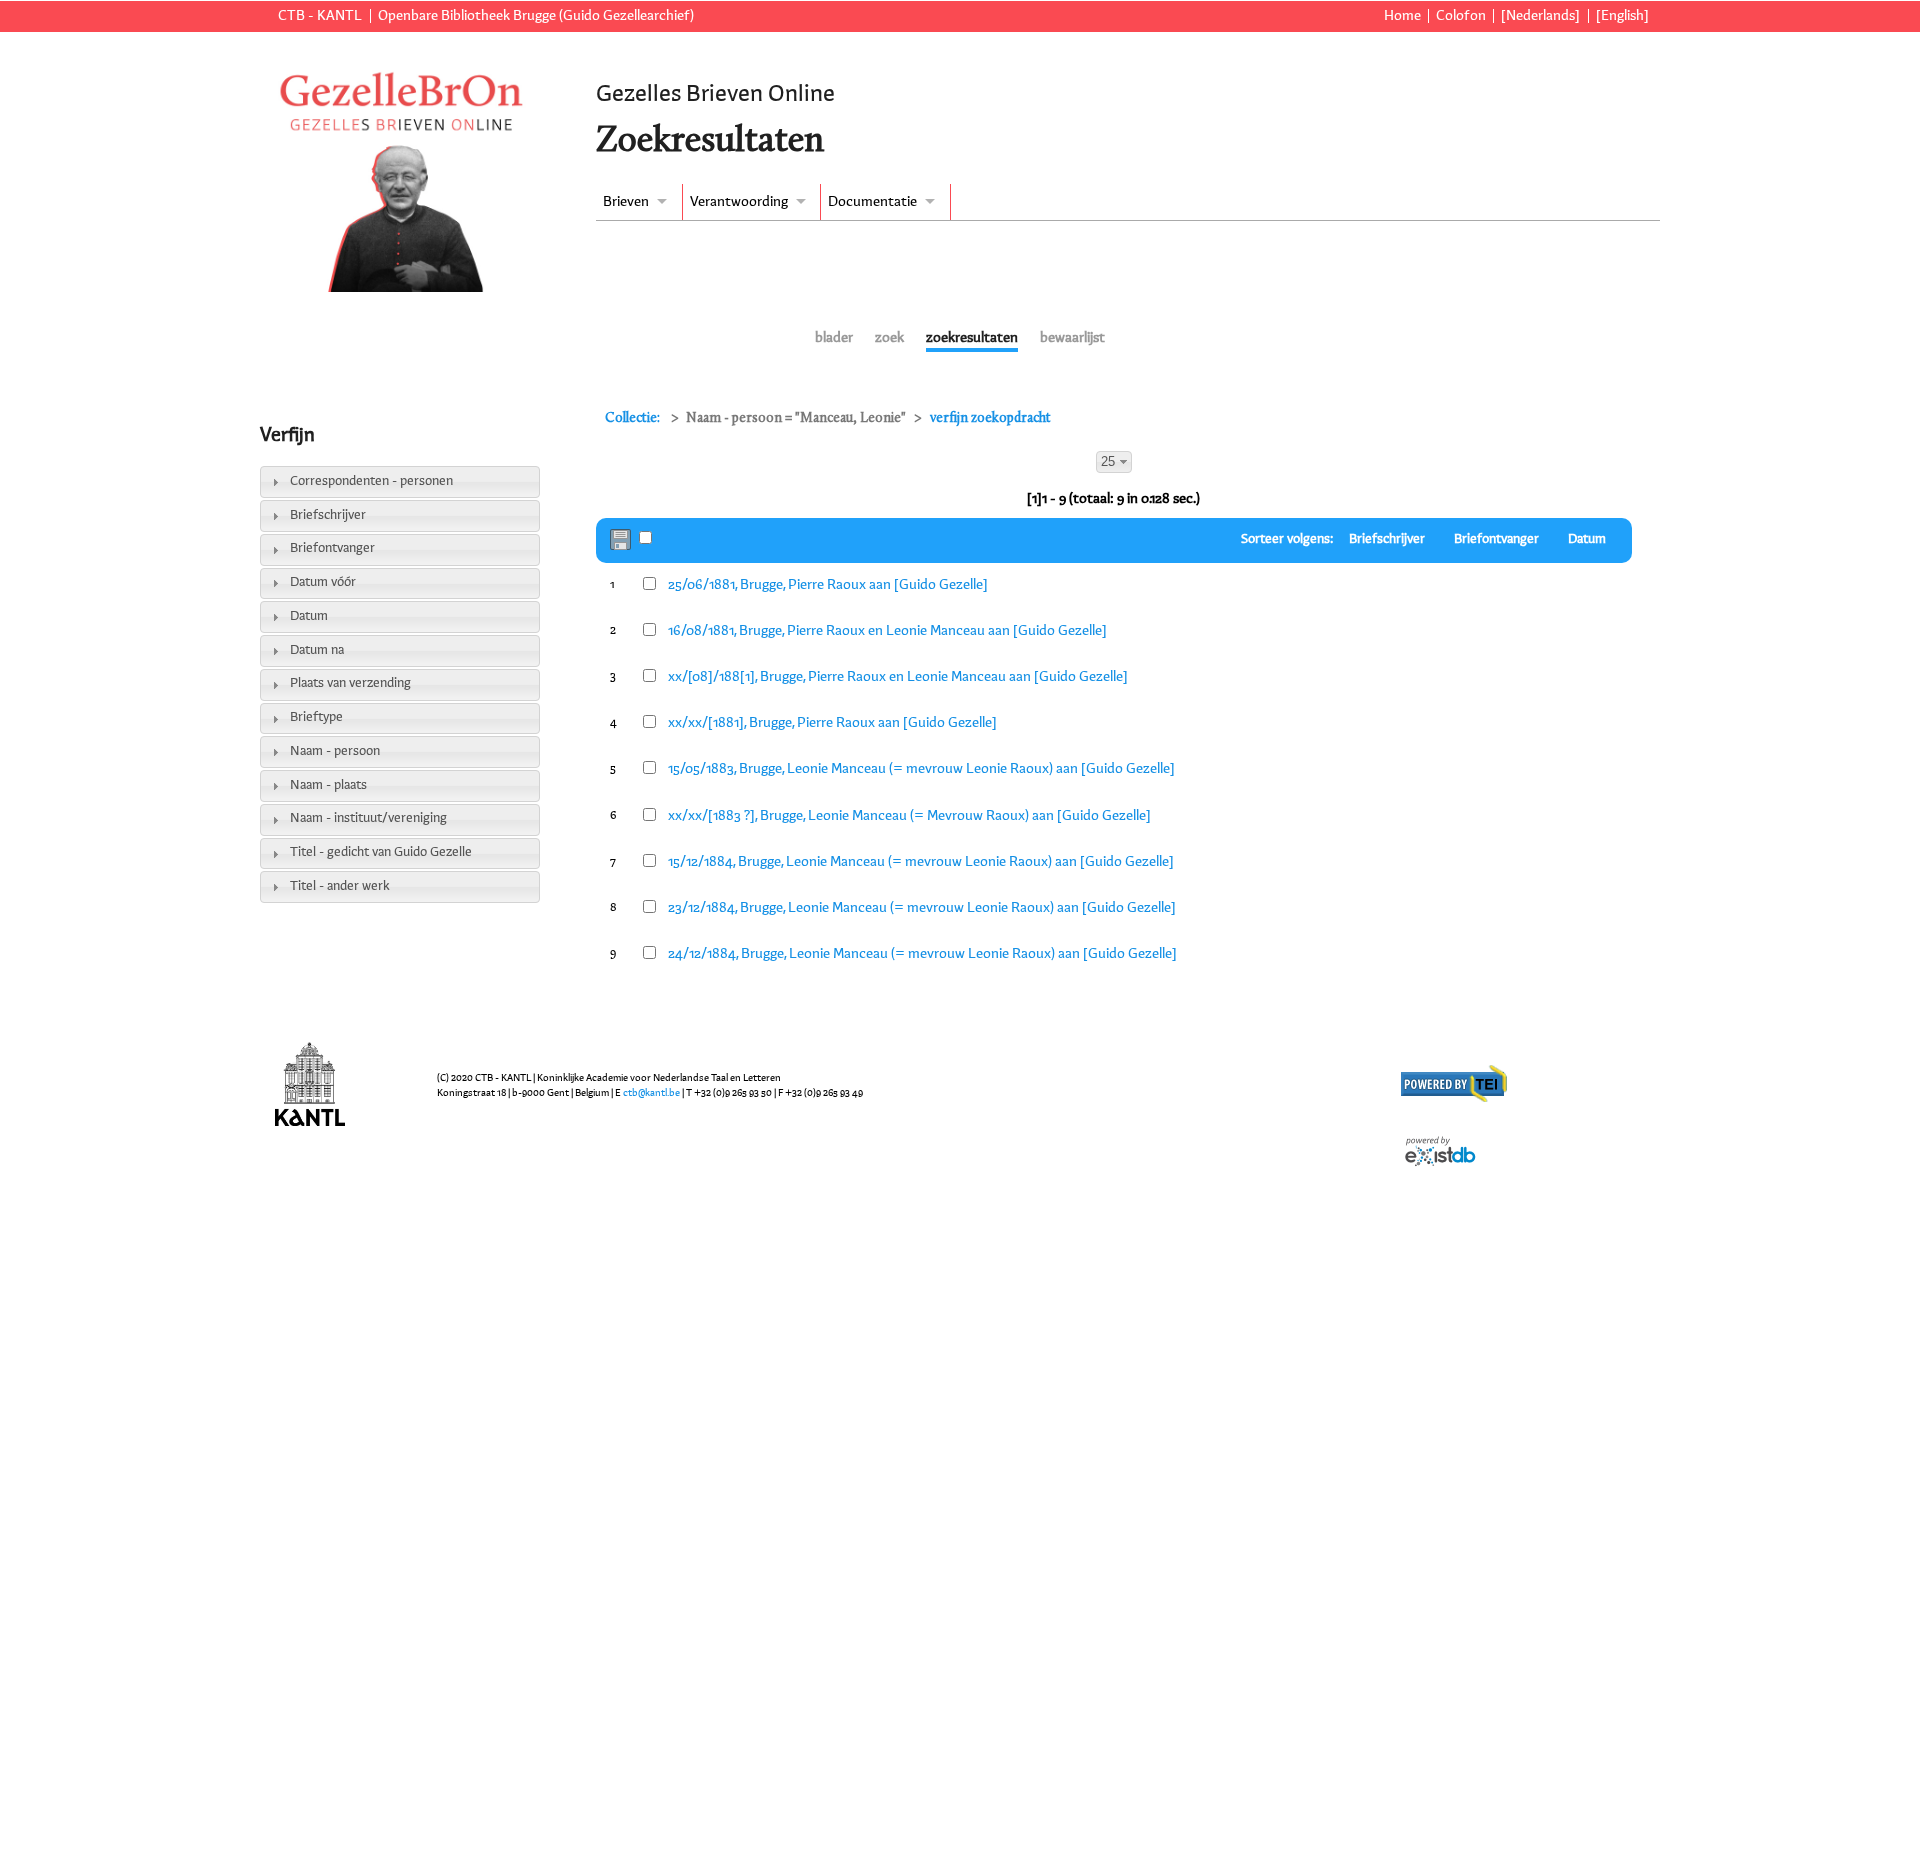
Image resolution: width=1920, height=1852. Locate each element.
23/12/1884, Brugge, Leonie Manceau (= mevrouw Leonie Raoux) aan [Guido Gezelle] (922, 908)
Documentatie (872, 202)
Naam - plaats (328, 785)
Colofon (1461, 16)
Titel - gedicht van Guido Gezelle (381, 852)
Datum (309, 616)
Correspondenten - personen (371, 481)
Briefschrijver (328, 515)
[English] (1622, 16)
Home (1402, 16)
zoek (889, 338)
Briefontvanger (332, 548)
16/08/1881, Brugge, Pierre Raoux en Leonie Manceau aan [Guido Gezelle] (887, 631)
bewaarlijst (1072, 338)
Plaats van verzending (350, 683)
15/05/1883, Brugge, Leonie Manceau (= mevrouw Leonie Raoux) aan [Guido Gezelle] (921, 769)
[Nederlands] (1540, 16)
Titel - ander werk (340, 886)
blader (834, 338)
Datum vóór (323, 582)
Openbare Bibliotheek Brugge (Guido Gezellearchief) (536, 16)
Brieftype (316, 717)
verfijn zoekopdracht (990, 418)
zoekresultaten (972, 338)
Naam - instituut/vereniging (368, 818)
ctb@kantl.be (651, 1093)
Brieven (626, 202)
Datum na (317, 650)
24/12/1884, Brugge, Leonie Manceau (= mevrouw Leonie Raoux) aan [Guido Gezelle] (922, 954)
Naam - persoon (335, 751)
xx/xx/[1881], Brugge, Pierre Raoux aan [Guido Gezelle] (832, 723)
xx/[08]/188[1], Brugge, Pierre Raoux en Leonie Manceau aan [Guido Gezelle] (898, 677)
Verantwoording (739, 202)
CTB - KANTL (320, 16)
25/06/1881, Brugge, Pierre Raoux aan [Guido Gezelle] (828, 585)
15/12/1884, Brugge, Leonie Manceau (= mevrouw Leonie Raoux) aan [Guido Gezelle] (921, 862)
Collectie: (634, 418)
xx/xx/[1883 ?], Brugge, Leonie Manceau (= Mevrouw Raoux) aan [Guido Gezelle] (909, 816)
